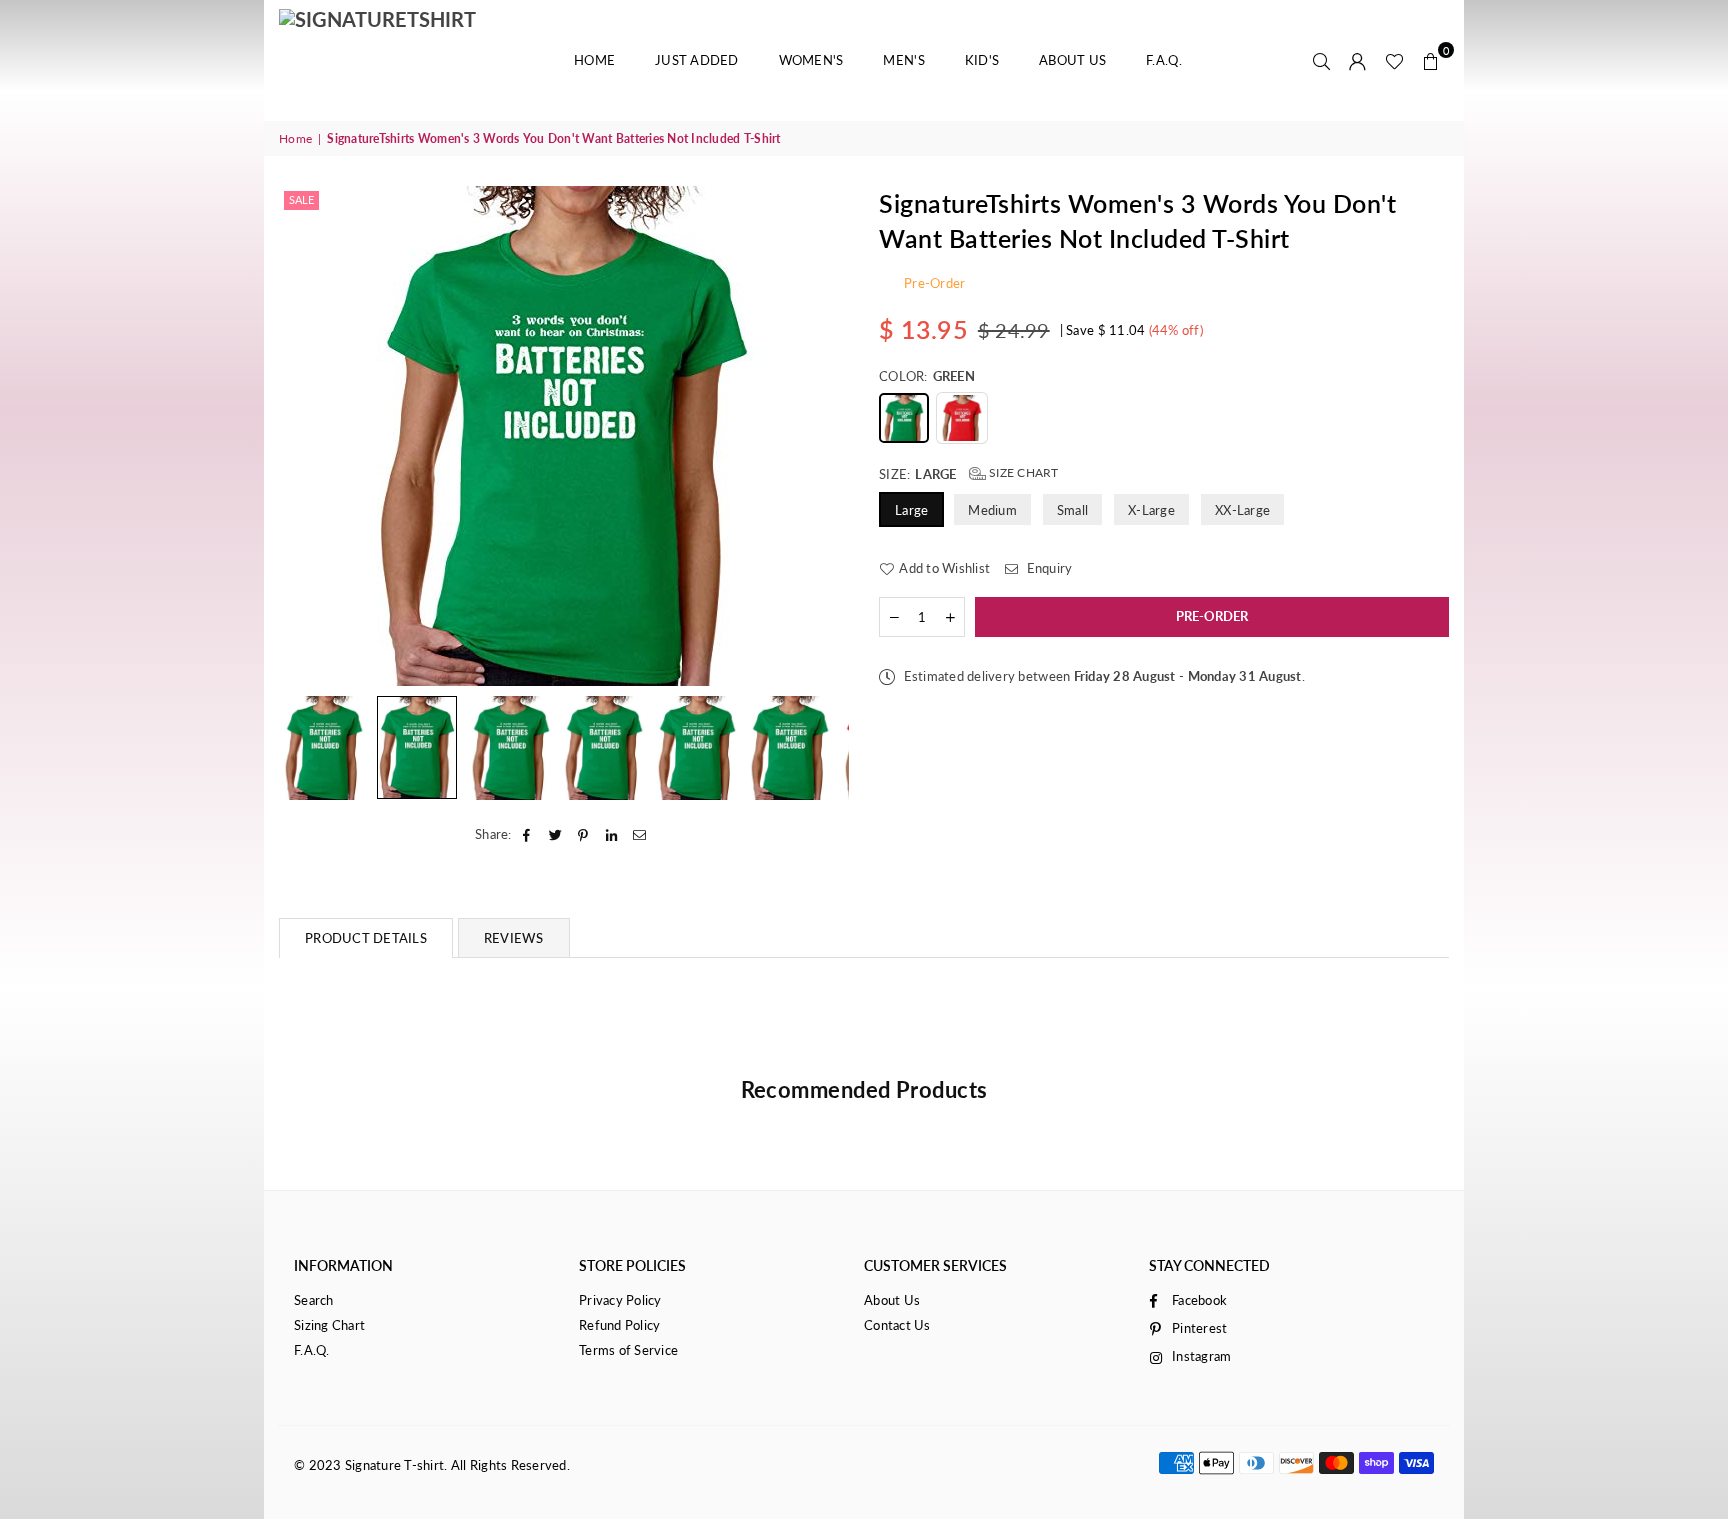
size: (969, 473)
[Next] (821, 435)
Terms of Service (628, 1350)
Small (1072, 509)
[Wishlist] (1394, 60)
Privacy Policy (620, 1300)
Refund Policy (619, 1325)
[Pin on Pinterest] (583, 834)
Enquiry (1047, 567)
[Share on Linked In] (612, 834)
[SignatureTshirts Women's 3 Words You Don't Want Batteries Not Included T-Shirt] (324, 748)
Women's (811, 60)
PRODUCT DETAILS (366, 938)
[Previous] (306, 435)
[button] (1431, 60)
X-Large (1151, 509)
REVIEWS (514, 938)
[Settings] (1358, 60)
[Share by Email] (640, 834)
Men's (903, 60)
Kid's (982, 60)
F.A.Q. (1164, 60)
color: (927, 376)
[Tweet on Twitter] (555, 834)
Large (911, 509)
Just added (697, 60)
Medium (992, 509)
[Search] (1322, 60)
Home (594, 60)
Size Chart (1022, 472)
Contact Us (897, 1325)
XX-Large (1242, 509)
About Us (1072, 60)
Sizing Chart (329, 1325)
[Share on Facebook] (527, 834)
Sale (301, 199)
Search (314, 1300)
